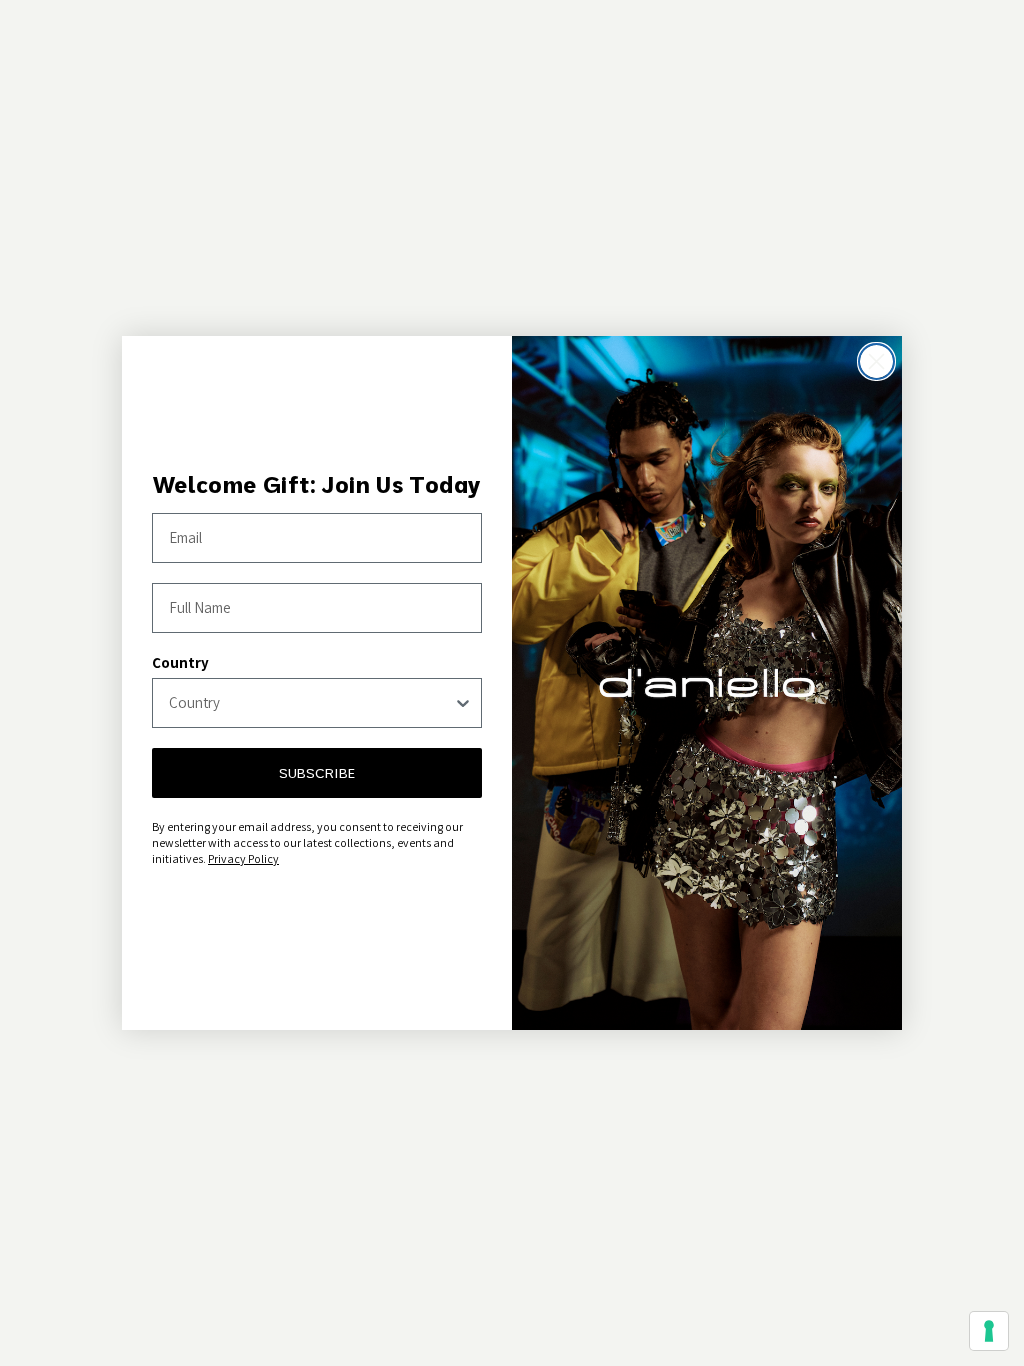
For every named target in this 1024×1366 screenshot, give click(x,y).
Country (180, 662)
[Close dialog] (876, 361)
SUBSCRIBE (317, 773)
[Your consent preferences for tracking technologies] (989, 1331)
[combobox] (311, 703)
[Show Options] (463, 703)
